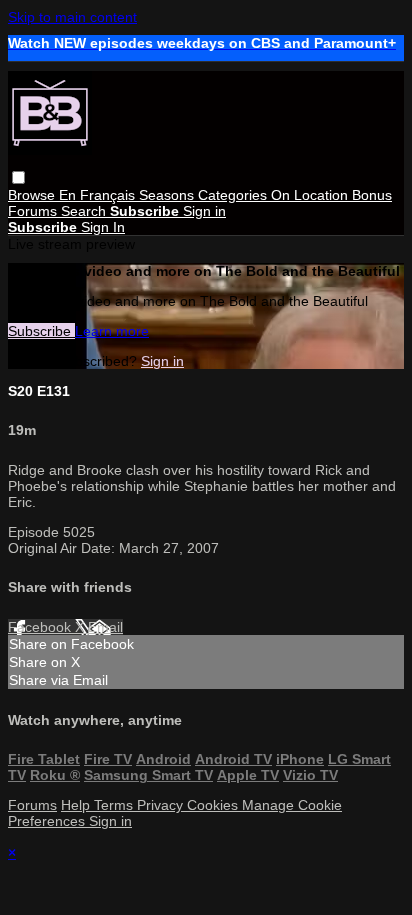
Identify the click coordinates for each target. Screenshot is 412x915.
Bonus (372, 195)
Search (85, 211)
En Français (99, 195)
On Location (311, 195)
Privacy (162, 805)
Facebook (41, 627)
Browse (33, 195)
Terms (115, 805)
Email (105, 627)
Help (77, 805)
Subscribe (41, 331)
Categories (234, 195)
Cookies (214, 805)
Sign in (204, 211)
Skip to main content (72, 17)
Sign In (103, 227)
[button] (18, 177)
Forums (34, 211)
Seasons (168, 195)
